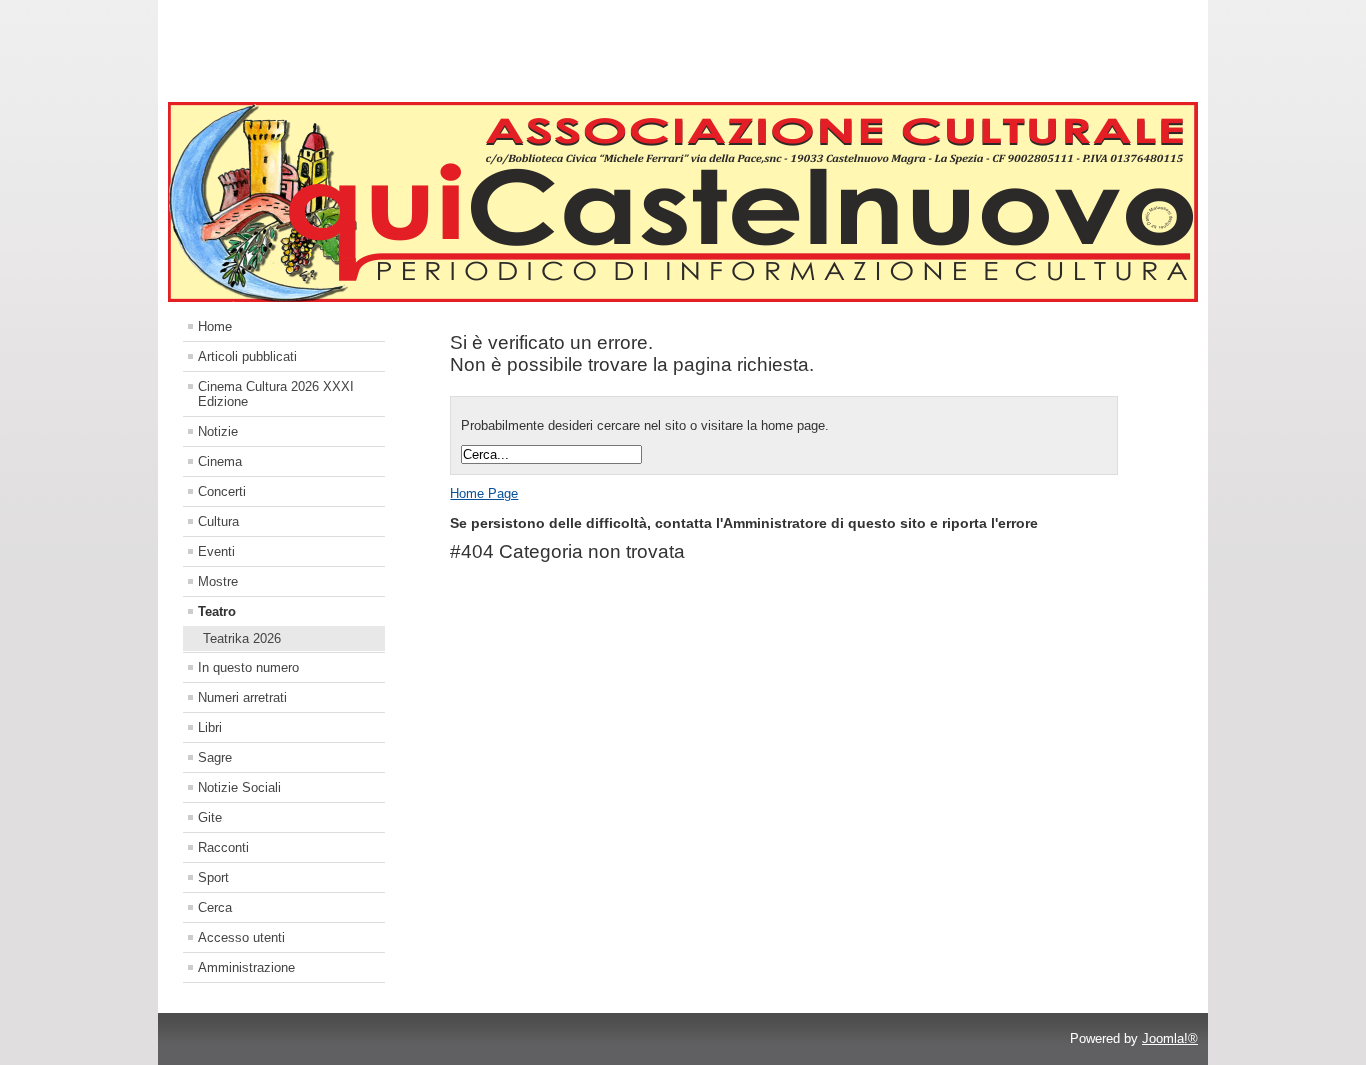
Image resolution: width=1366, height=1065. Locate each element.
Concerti (222, 491)
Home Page (484, 493)
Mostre (218, 581)
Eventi (216, 551)
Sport (213, 877)
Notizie (218, 431)
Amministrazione (246, 967)
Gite (210, 817)
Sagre (215, 757)
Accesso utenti (241, 937)
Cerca (215, 907)
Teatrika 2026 (242, 638)
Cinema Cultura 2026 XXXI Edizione (276, 394)
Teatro (217, 611)
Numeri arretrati (242, 697)
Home (215, 326)
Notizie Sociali (239, 787)
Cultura (218, 521)
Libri (210, 727)
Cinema (220, 461)
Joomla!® (1170, 1038)
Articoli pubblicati (247, 356)
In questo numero (248, 667)
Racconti (223, 847)
